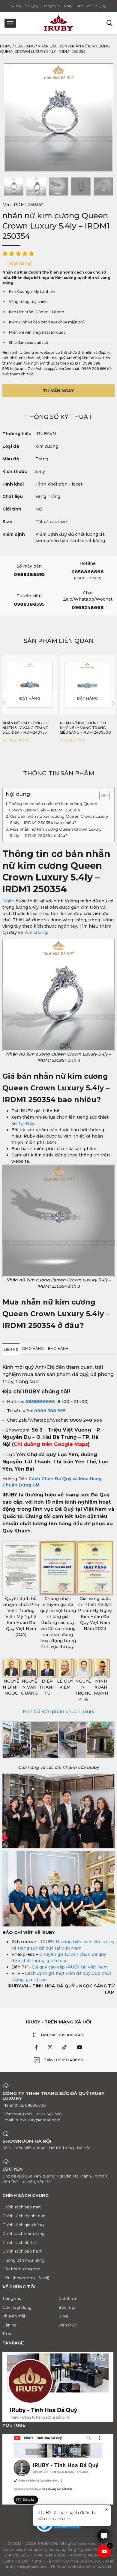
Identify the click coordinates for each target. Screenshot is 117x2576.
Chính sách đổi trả (19, 2242)
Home (6, 46)
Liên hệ (9, 2325)
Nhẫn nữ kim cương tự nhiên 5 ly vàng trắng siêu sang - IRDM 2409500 (85, 728)
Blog (63, 2316)
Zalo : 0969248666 (64, 2060)
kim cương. (36, 932)
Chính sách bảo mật (22, 2207)
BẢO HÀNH (58, 1349)
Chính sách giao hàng (23, 2225)
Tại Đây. (26, 1123)
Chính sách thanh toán (24, 2216)
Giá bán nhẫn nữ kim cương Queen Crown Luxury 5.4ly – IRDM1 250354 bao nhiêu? (59, 819)
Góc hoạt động (17, 2307)
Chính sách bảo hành (22, 2251)
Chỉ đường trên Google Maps (51, 1444)
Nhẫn (8, 901)
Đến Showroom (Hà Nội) (26, 2278)
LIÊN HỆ (11, 1349)
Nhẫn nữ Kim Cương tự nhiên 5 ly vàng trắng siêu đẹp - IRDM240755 (25, 728)
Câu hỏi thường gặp (21, 2269)
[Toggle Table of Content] (102, 796)
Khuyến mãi (14, 2316)
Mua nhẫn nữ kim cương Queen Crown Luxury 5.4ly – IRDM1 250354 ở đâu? (56, 832)
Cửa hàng (25, 46)
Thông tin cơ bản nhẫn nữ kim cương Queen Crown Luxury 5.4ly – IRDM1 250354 (53, 807)
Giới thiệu (67, 2298)
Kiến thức (68, 2325)
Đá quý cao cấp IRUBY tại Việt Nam (70, 1967)
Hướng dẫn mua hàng (23, 2260)
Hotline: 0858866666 (63, 2035)
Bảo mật (67, 2307)
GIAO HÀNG (33, 1349)
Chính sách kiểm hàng (24, 2233)
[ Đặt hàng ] (20, 263)
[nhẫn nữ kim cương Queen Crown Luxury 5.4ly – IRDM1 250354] (14, 186)
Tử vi (7, 2334)
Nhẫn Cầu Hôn (52, 46)
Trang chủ (12, 2298)
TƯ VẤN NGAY (58, 391)
